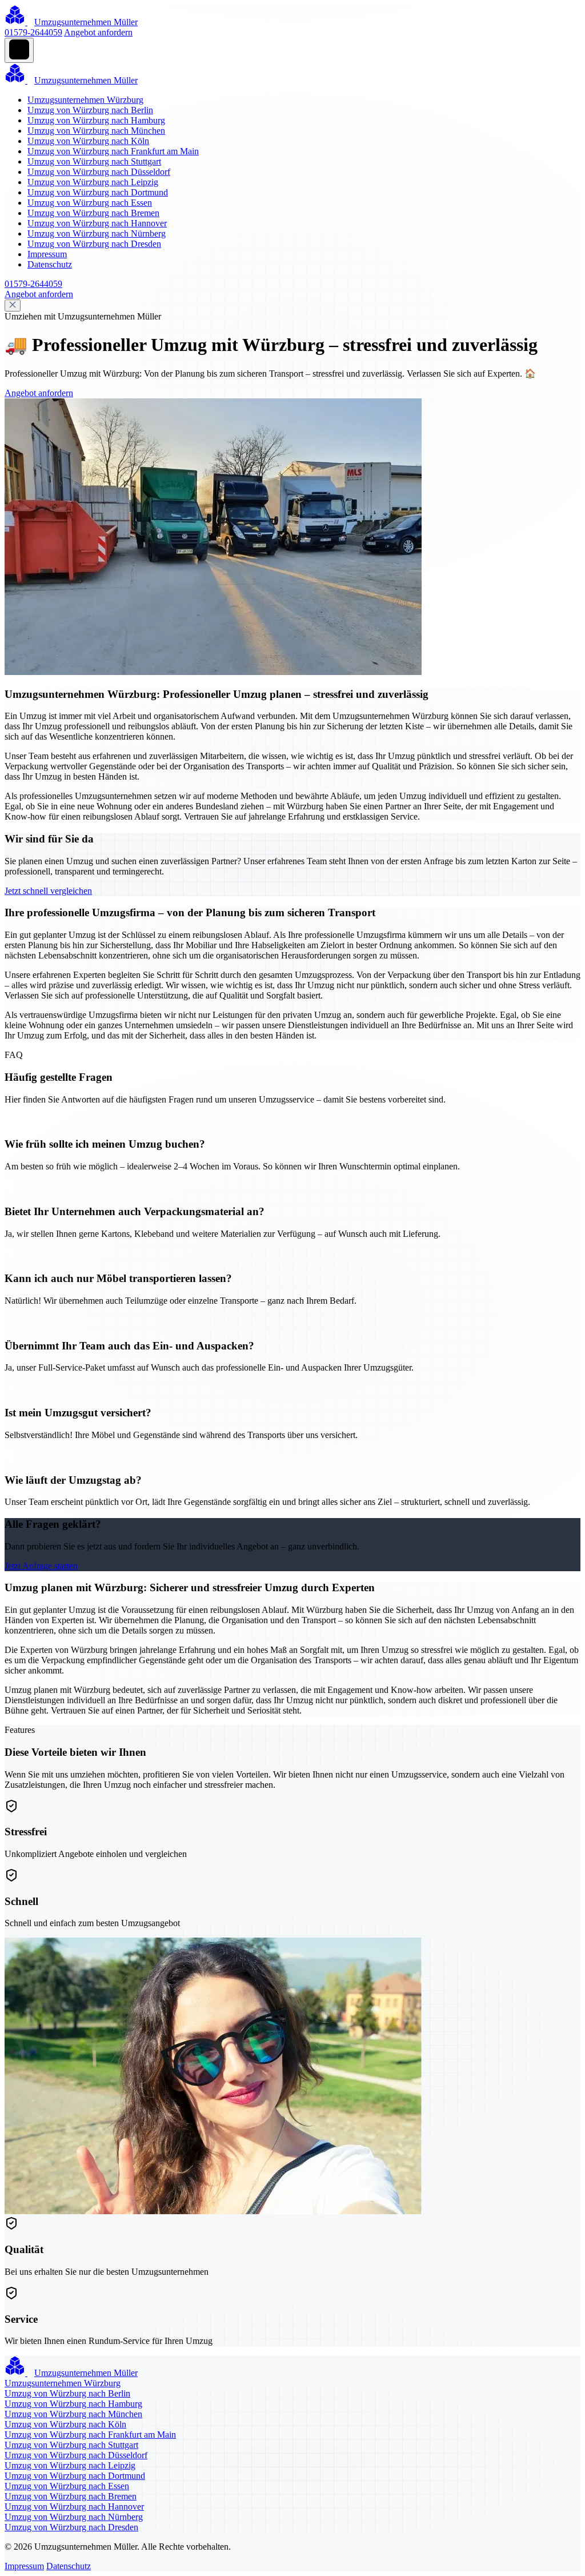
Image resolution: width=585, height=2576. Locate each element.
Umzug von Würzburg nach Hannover (97, 223)
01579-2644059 (33, 32)
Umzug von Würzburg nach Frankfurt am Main (113, 151)
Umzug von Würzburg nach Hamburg (96, 120)
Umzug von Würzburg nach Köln (88, 141)
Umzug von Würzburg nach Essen (90, 203)
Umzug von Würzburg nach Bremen (93, 213)
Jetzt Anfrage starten (41, 1566)
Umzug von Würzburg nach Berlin (90, 110)
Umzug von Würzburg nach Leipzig (93, 182)
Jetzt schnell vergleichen (48, 891)
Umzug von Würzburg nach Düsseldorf (99, 172)
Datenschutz (50, 264)
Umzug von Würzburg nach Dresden (94, 244)
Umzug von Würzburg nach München (96, 131)
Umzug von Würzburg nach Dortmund (98, 192)
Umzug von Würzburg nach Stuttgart (94, 161)
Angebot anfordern (98, 32)
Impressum (47, 254)
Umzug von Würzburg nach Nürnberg (97, 233)
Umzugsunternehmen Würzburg (85, 100)
